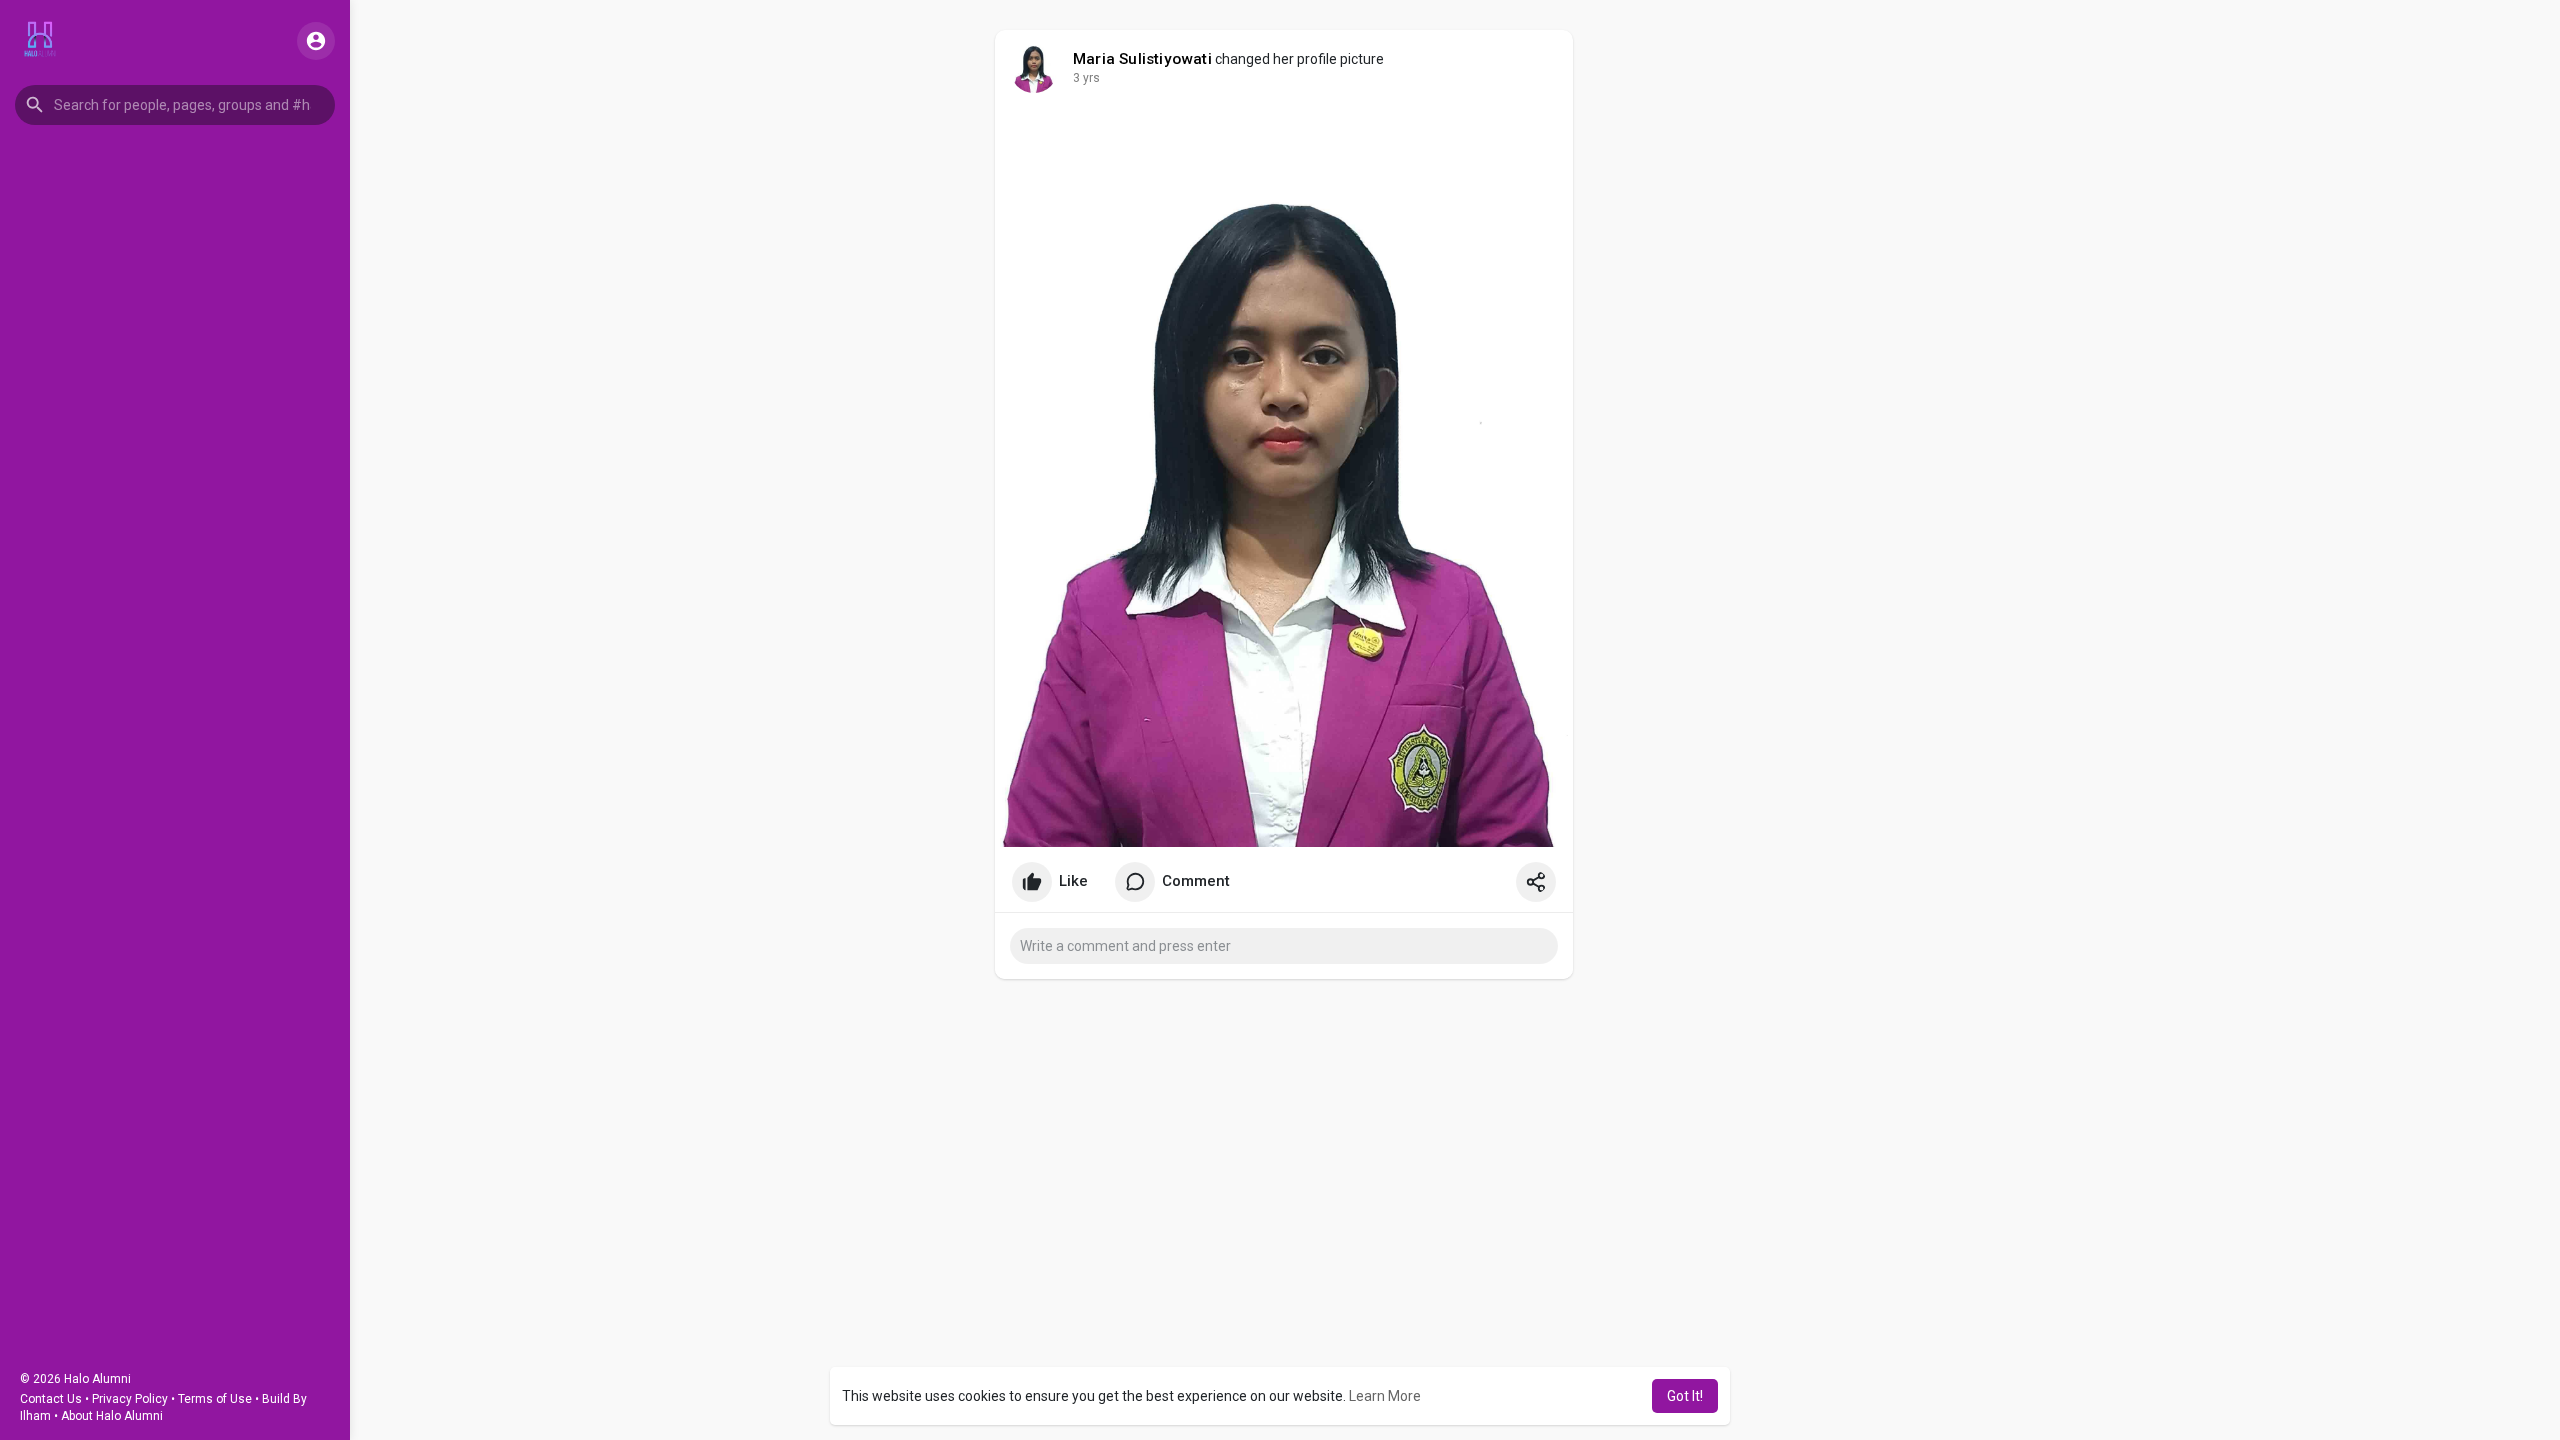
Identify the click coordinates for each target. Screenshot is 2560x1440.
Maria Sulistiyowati (1142, 59)
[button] (175, 105)
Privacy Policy (130, 1399)
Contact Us (51, 1399)
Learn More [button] (1385, 1396)
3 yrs (1086, 78)
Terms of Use (215, 1399)
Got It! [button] (1685, 1396)
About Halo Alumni (112, 1416)
